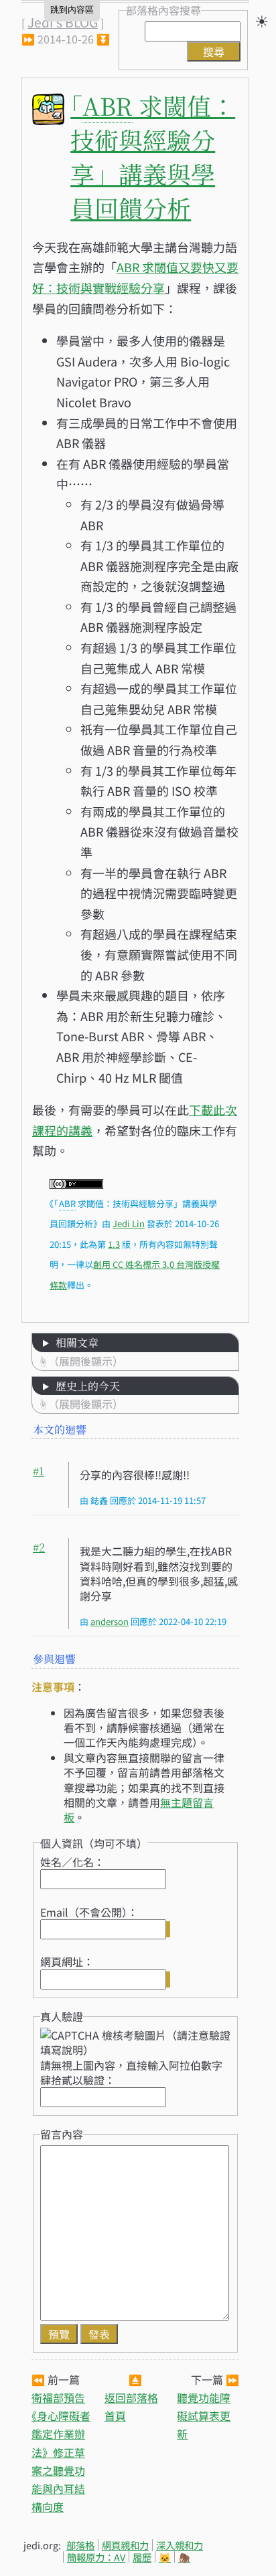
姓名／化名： (72, 1862)
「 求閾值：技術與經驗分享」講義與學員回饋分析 (153, 156)
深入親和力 (180, 2545)
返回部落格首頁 (131, 2406)
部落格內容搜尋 (163, 10)
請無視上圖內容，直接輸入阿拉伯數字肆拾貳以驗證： (131, 2072)
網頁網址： (67, 1961)
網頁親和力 (125, 2545)
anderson (110, 1621)
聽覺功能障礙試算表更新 (204, 2416)
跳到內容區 (72, 10)
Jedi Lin (129, 1223)
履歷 (142, 2557)
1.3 (114, 1244)
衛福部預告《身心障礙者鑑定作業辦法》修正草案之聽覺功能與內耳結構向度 (61, 2452)
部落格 (80, 2545)
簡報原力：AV (96, 2557)
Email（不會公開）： (89, 1912)
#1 (39, 1471)
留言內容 (62, 2134)
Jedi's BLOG (63, 22)
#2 (39, 1547)
